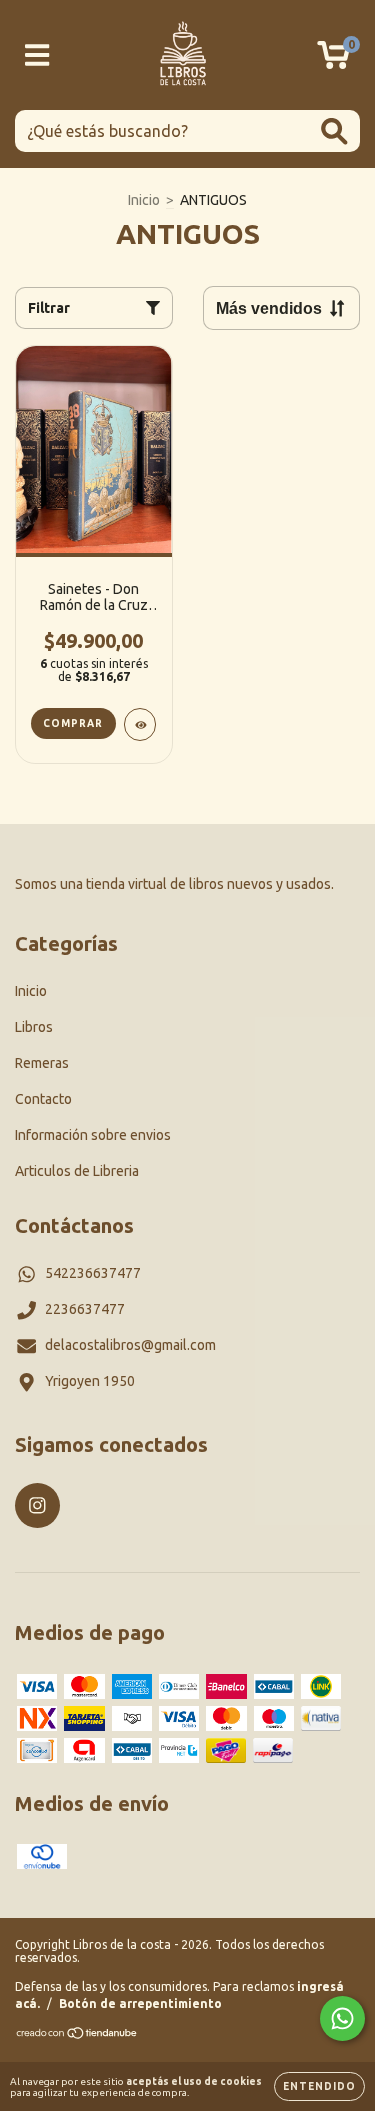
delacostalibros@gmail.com (130, 1345)
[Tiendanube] (77, 2035)
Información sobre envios (93, 1135)
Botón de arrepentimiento (140, 2003)
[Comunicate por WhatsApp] (342, 2018)
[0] (333, 61)
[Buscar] (334, 131)
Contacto (43, 1099)
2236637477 (85, 1309)
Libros (34, 1027)
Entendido (319, 2086)
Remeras (42, 1063)
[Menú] (37, 55)
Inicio (144, 200)
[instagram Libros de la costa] (37, 1505)
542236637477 (93, 1273)
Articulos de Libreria (77, 1171)
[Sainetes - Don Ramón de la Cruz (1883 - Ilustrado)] (140, 724)
